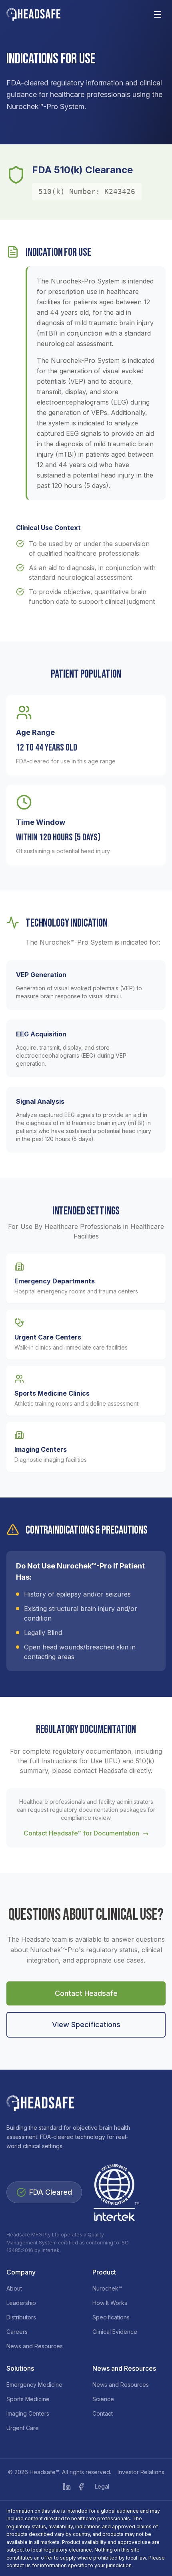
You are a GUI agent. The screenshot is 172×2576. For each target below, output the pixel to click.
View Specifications (86, 2025)
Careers (17, 2332)
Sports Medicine (28, 2399)
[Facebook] (81, 2487)
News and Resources (35, 2346)
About (14, 2288)
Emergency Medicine (34, 2385)
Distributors (21, 2317)
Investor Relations (141, 2472)
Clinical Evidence (115, 2332)
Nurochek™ (107, 2288)
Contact (103, 2413)
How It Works (110, 2303)
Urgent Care (23, 2428)
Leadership (21, 2303)
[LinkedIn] (67, 2487)
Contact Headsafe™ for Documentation (86, 1833)
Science (103, 2399)
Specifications (111, 2317)
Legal (102, 2486)
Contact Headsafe (86, 1993)
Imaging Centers (28, 2413)
